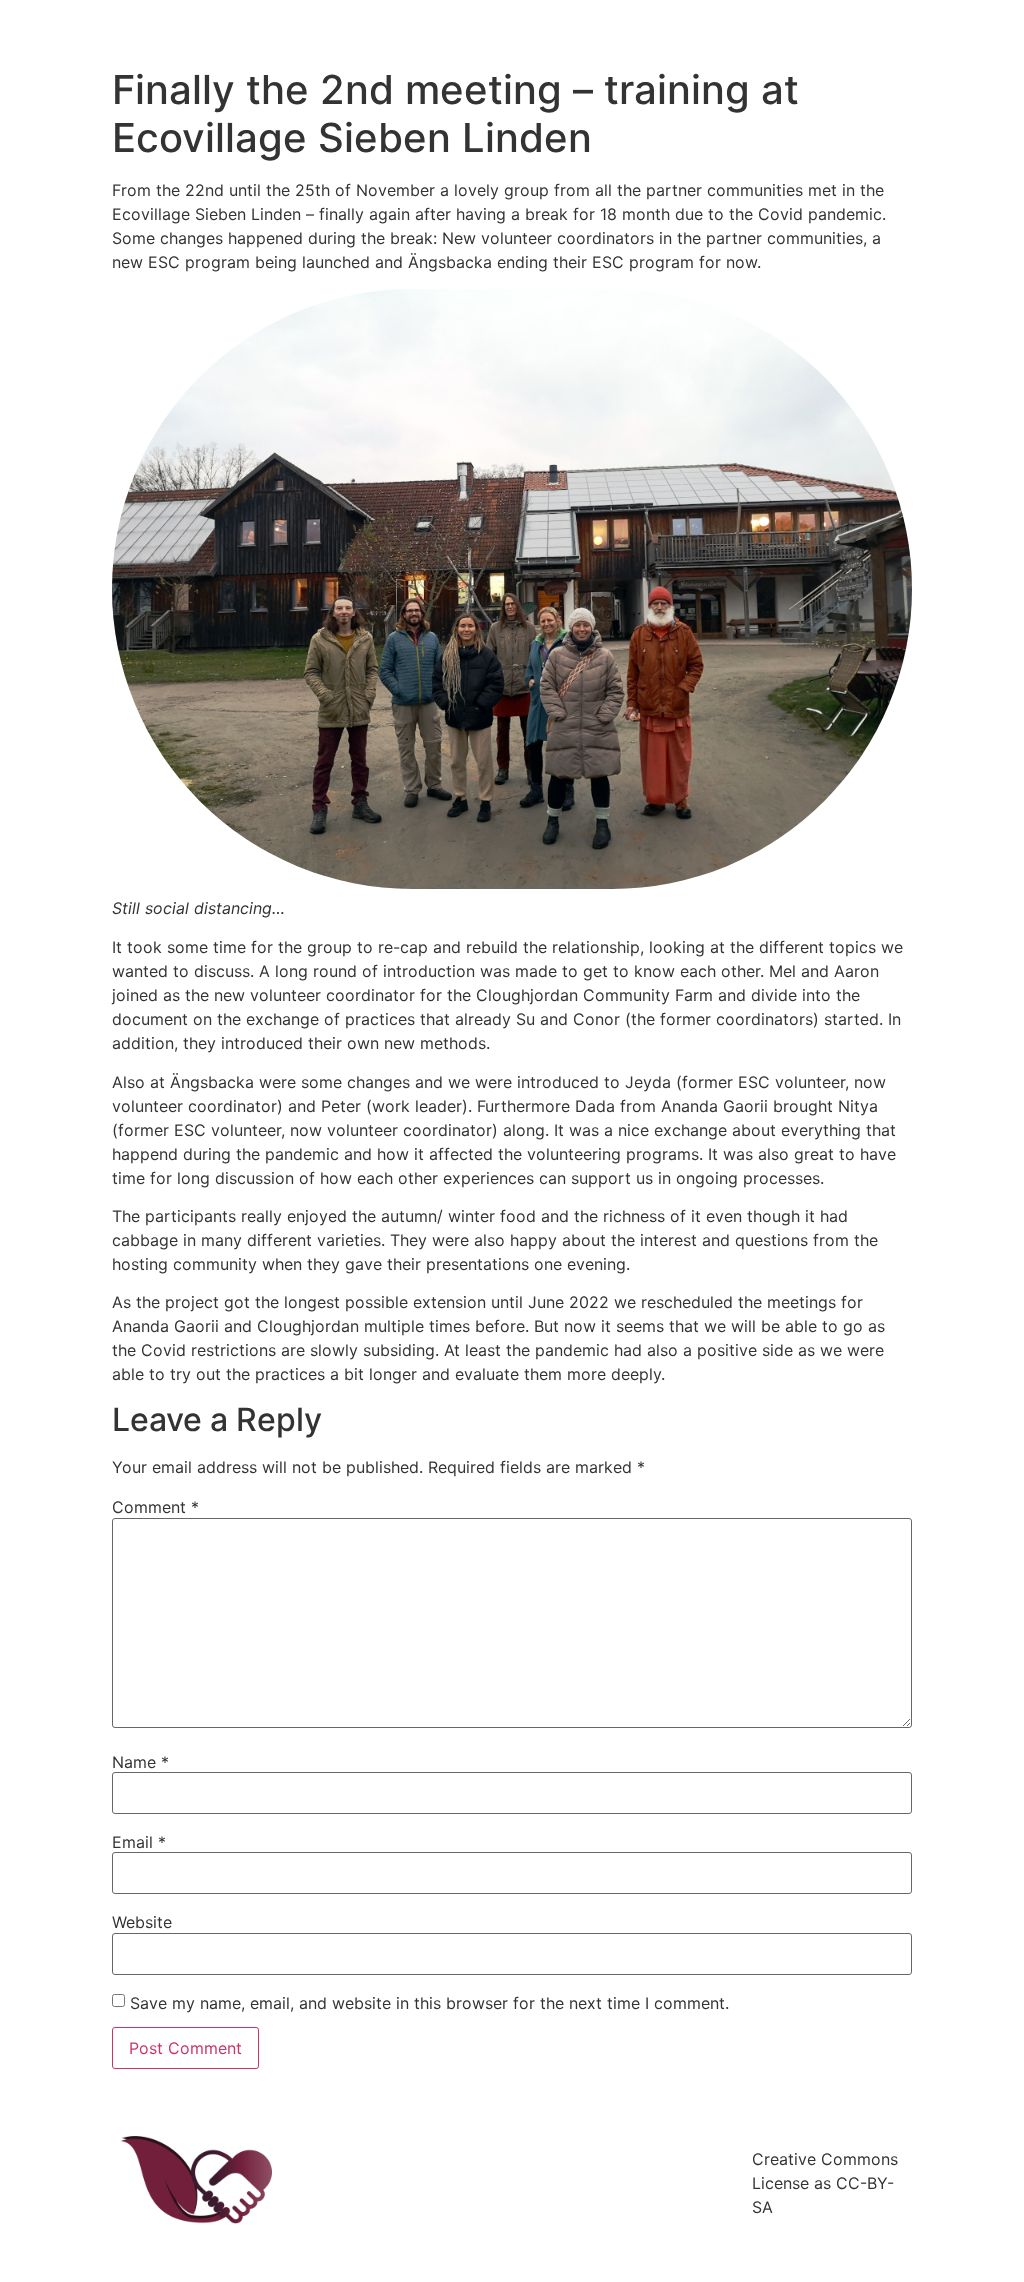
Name (140, 1762)
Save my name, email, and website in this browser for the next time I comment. (429, 2003)
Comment (155, 1507)
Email (139, 1842)
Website (142, 1922)
